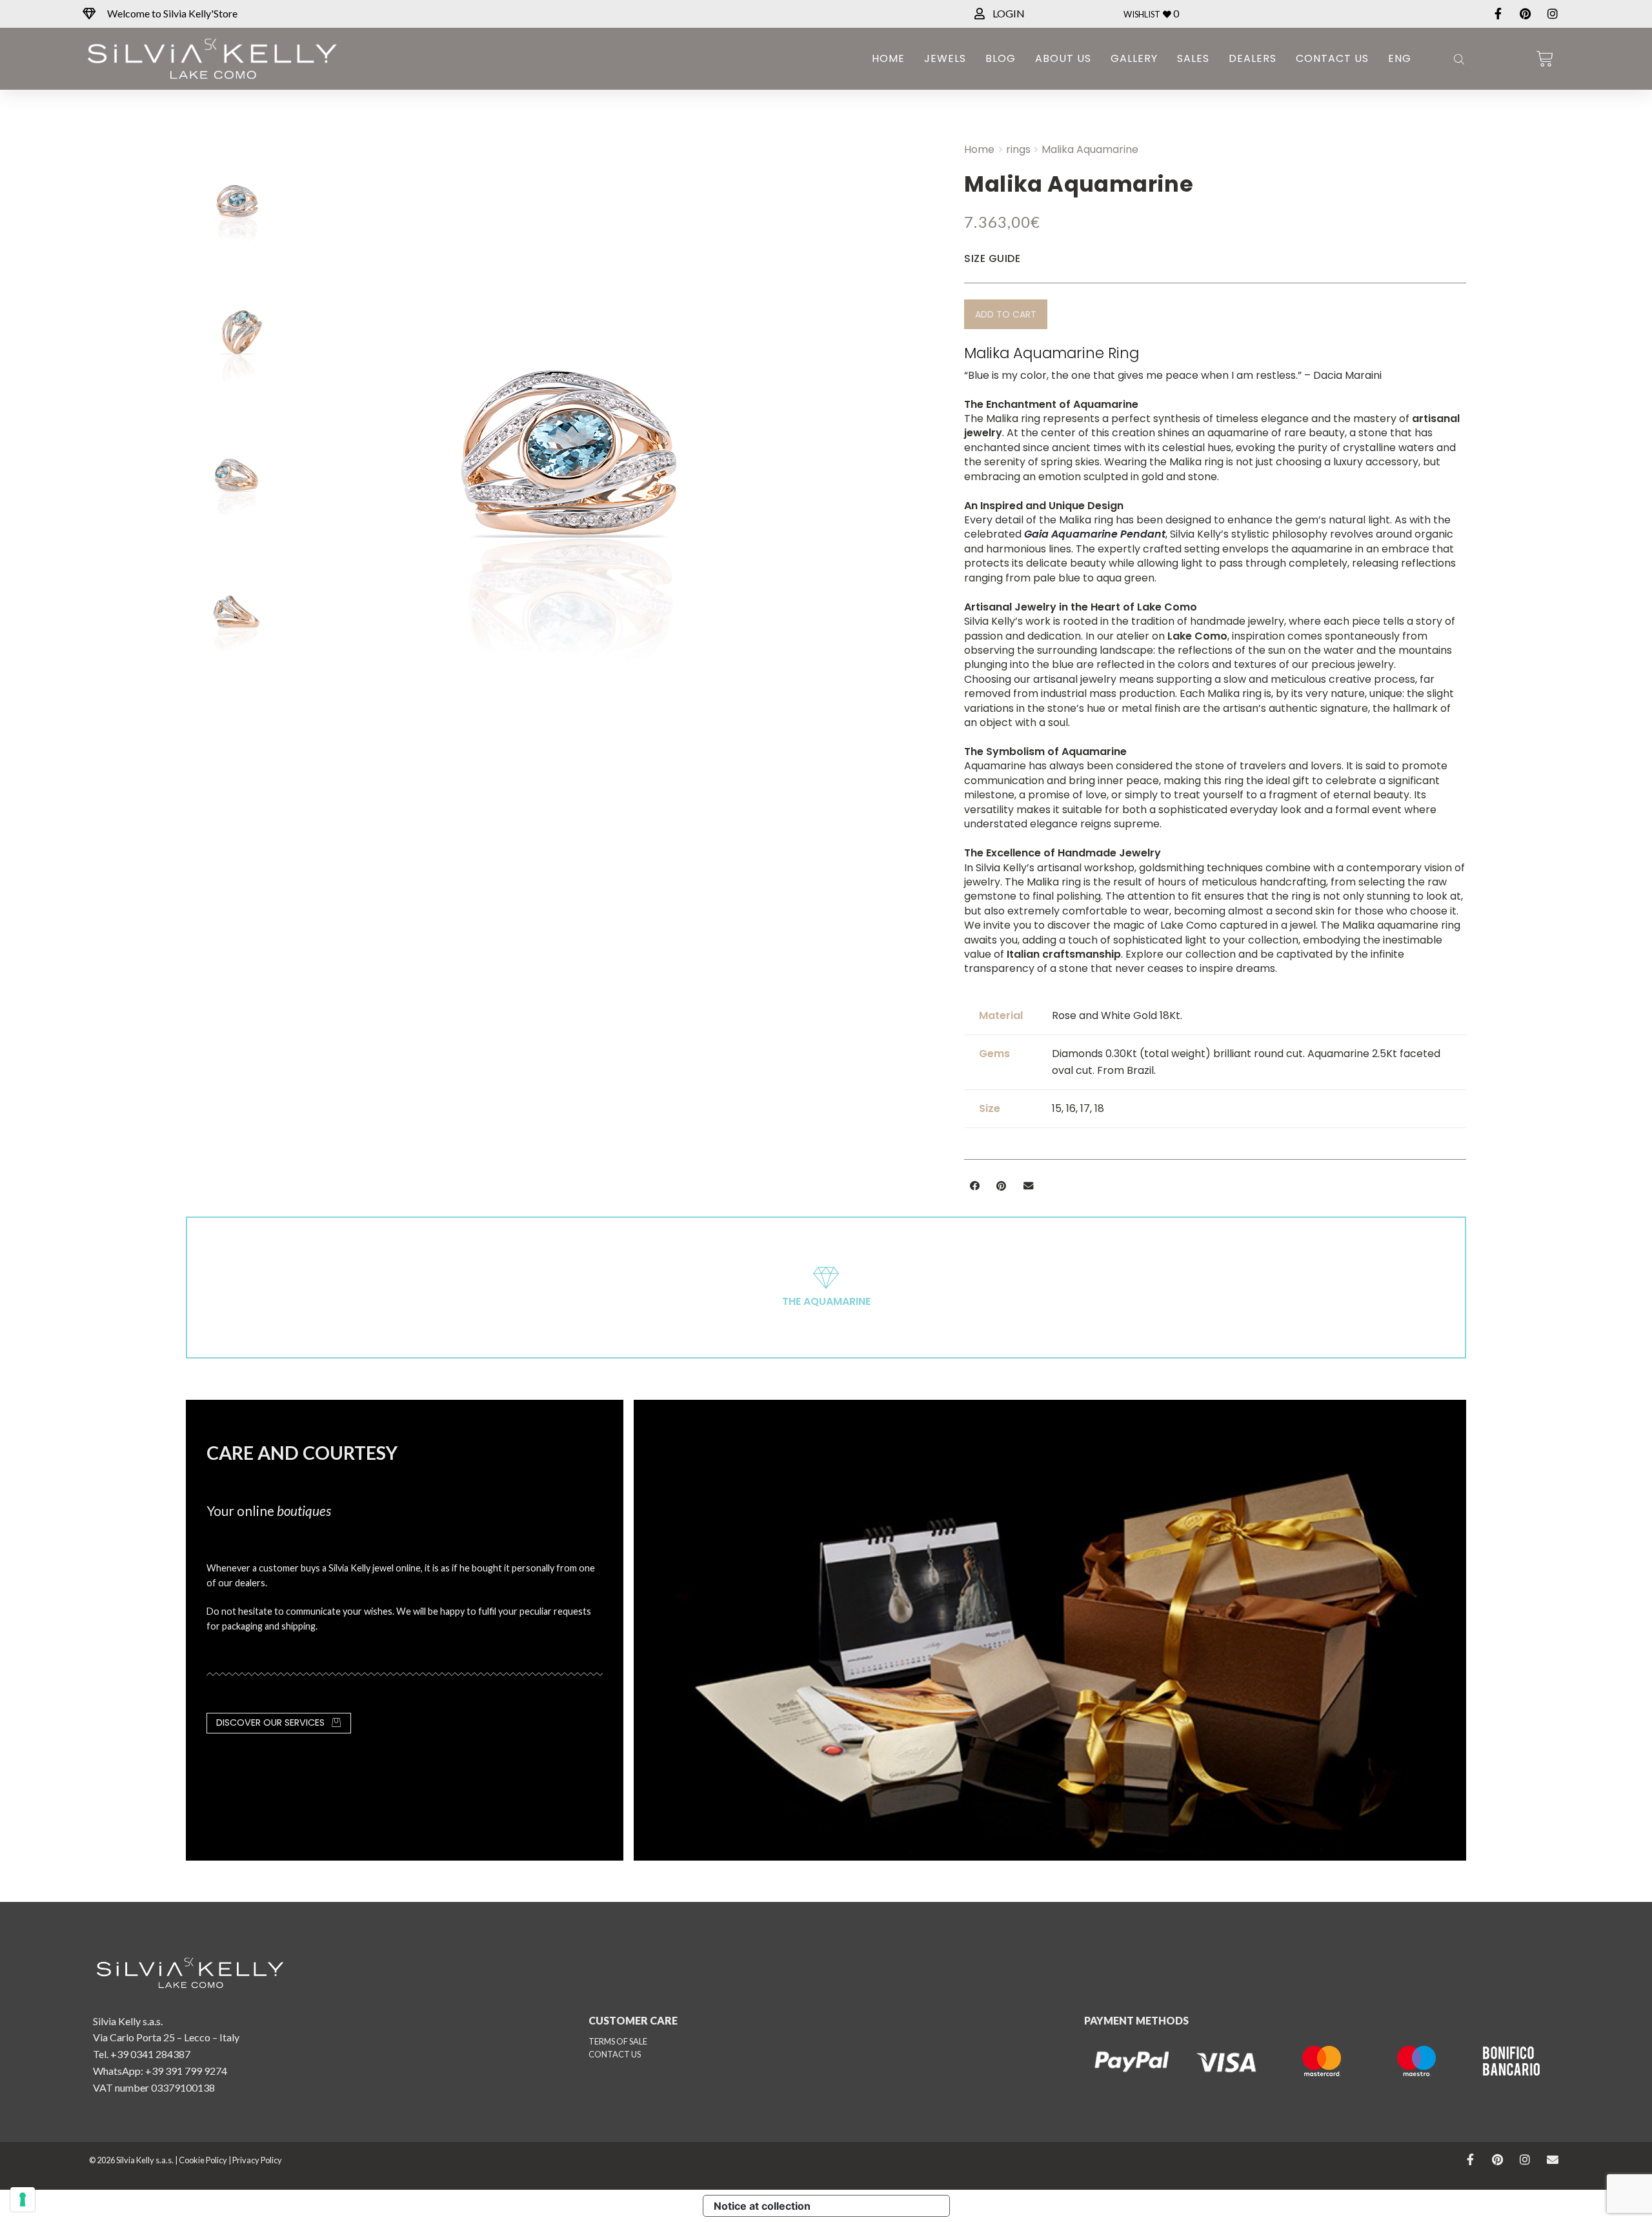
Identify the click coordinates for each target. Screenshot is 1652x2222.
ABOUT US (1063, 58)
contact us (1332, 58)
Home (888, 58)
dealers (1253, 58)
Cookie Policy (203, 2160)
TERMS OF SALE (618, 2041)
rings (1018, 149)
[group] (622, 464)
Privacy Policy (257, 2160)
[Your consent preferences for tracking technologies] (23, 2199)
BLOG (1001, 58)
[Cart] (1545, 59)
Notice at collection (762, 2206)
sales (1193, 58)
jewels (945, 58)
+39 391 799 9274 (186, 2071)
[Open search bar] (1458, 59)
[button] (1006, 314)
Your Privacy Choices (885, 2206)
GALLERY (1134, 58)
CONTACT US (615, 2054)
